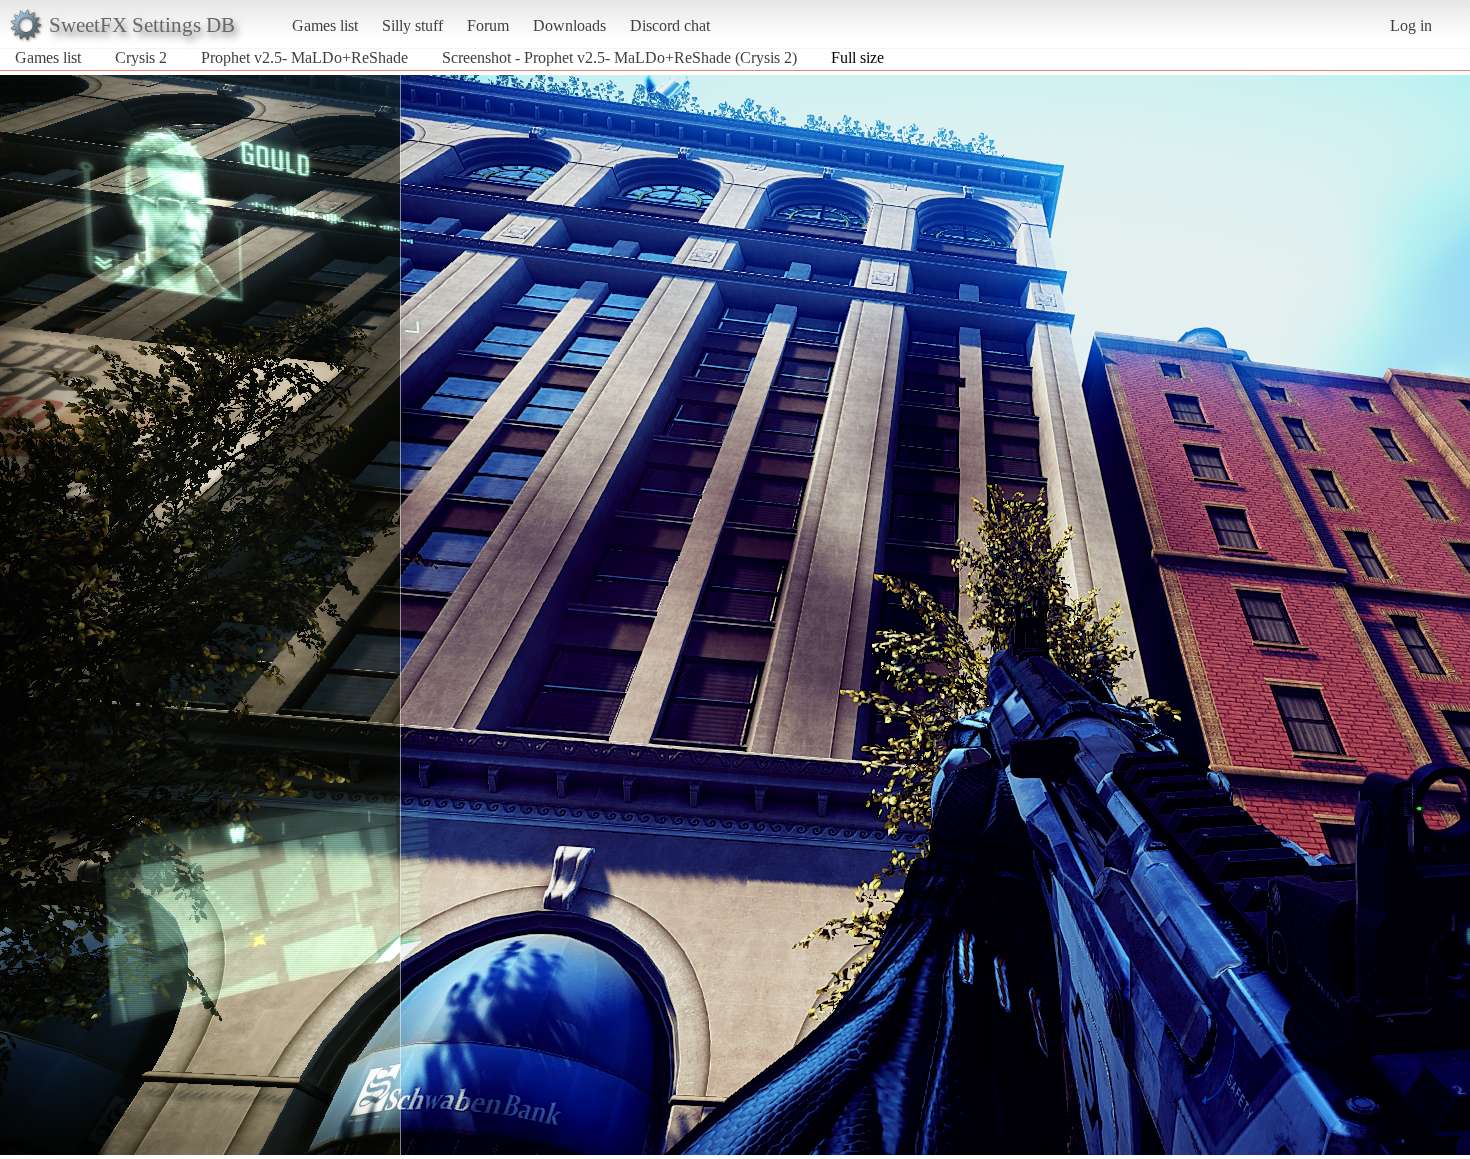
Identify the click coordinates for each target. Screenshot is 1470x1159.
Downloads (569, 25)
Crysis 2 (141, 57)
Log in (1411, 25)
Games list (325, 25)
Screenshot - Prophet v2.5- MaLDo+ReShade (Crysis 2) (619, 57)
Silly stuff (412, 25)
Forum (488, 25)
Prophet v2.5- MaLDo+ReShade (304, 57)
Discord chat (670, 25)
